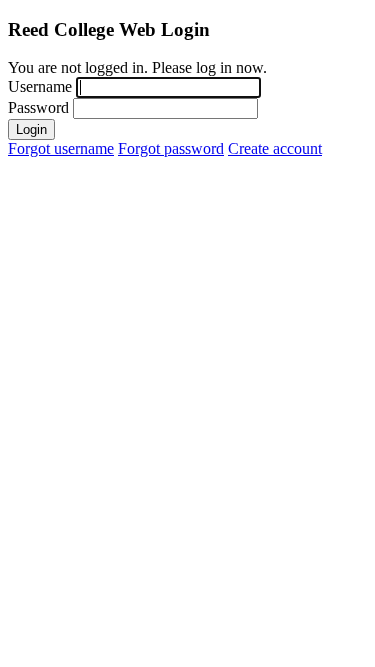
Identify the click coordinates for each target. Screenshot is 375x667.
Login (31, 129)
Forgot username (61, 148)
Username (40, 86)
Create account (275, 148)
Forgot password (171, 148)
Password (38, 107)
